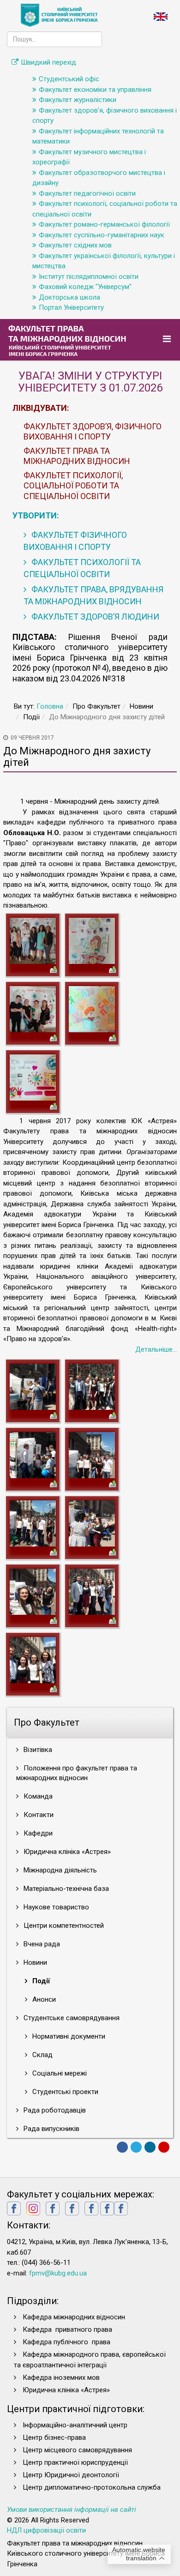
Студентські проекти (64, 2092)
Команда (37, 1796)
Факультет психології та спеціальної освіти (82, 568)
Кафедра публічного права (66, 2342)
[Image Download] (54, 969)
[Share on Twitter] (136, 2147)
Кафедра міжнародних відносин (75, 2317)
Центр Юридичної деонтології (71, 2475)
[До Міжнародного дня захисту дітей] (33, 940)
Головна (50, 706)
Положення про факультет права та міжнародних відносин (77, 1773)
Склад (42, 2055)
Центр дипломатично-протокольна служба (92, 2487)
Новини (34, 1962)
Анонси (43, 1999)
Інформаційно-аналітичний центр (75, 2425)
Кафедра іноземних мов (61, 2377)
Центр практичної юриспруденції (75, 2462)
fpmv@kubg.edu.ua (58, 2273)
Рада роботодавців (54, 2110)
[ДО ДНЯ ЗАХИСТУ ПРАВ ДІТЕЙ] (33, 1386)
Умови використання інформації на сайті (72, 2510)
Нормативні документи (68, 2036)
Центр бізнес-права (54, 2438)
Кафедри (37, 1833)
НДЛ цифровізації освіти (46, 2530)
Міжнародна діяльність (59, 1870)
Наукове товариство (55, 1907)
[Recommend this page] (164, 2147)
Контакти (38, 1815)
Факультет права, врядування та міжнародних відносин (93, 595)
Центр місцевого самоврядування (77, 2450)
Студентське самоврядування (71, 2018)
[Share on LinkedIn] (150, 2147)
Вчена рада (41, 1944)
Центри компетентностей (63, 1926)
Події (40, 1981)
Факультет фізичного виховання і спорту (75, 541)
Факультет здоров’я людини (94, 617)
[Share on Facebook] (122, 2147)
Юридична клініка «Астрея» (66, 1852)
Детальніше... (156, 1349)
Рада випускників (51, 2129)
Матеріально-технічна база (65, 1889)
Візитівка (37, 1750)
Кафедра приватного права (67, 2329)
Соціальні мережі (59, 2073)
